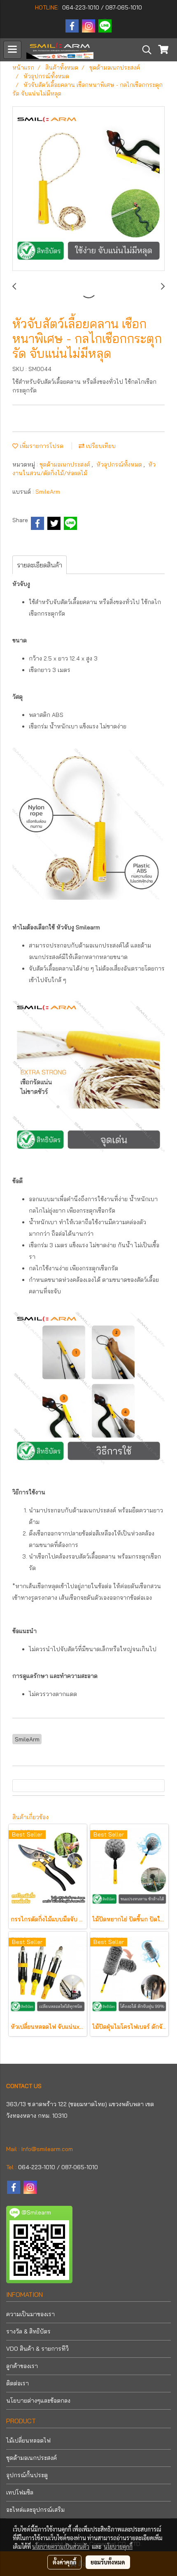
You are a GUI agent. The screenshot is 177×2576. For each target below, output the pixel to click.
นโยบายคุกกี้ (118, 2546)
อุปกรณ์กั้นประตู (27, 2475)
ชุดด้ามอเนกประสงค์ (66, 464)
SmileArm (48, 492)
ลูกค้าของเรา (22, 2366)
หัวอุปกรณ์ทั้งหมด (120, 464)
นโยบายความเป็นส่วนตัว (61, 2546)
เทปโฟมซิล (20, 2492)
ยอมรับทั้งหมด (108, 2562)
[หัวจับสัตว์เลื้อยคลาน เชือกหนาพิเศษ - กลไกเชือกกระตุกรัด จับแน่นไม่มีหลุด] (88, 189)
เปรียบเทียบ (100, 446)
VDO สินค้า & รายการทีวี (37, 2349)
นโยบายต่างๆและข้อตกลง (38, 2401)
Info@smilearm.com (47, 2149)
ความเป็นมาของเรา (30, 2314)
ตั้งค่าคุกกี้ (64, 2562)
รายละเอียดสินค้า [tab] (40, 565)
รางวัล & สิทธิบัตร (28, 2331)
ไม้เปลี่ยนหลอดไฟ (28, 2441)
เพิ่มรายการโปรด (41, 446)
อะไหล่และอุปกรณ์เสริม (35, 2510)
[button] (144, 50)
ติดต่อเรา (17, 2383)
